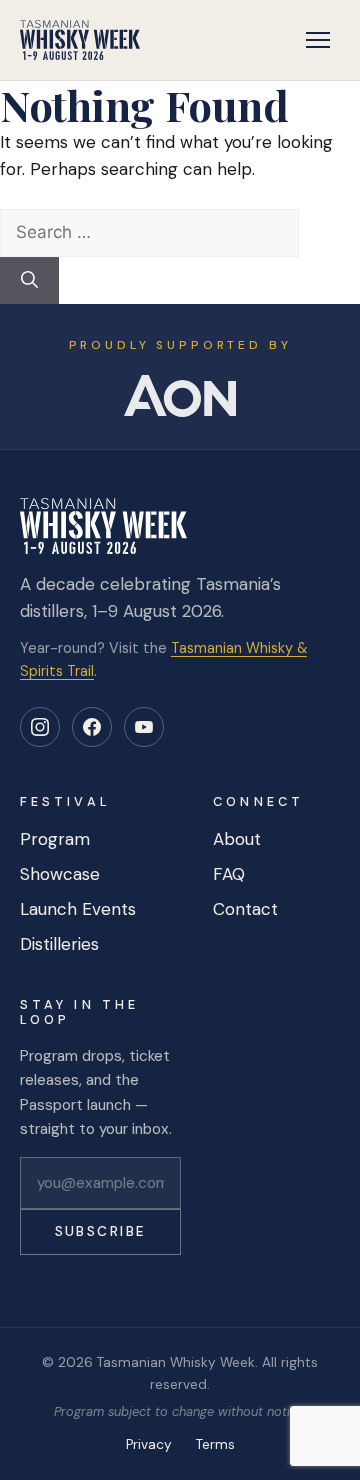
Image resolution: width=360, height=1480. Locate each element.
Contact (245, 909)
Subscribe (101, 1231)
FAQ (229, 874)
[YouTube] (144, 727)
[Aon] (180, 396)
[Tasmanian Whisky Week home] (80, 40)
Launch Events (78, 909)
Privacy (149, 1444)
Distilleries (59, 944)
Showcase (60, 874)
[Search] (29, 281)
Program (55, 839)
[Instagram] (40, 727)
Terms (215, 1444)
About (237, 839)
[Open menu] (318, 40)
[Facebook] (92, 727)
